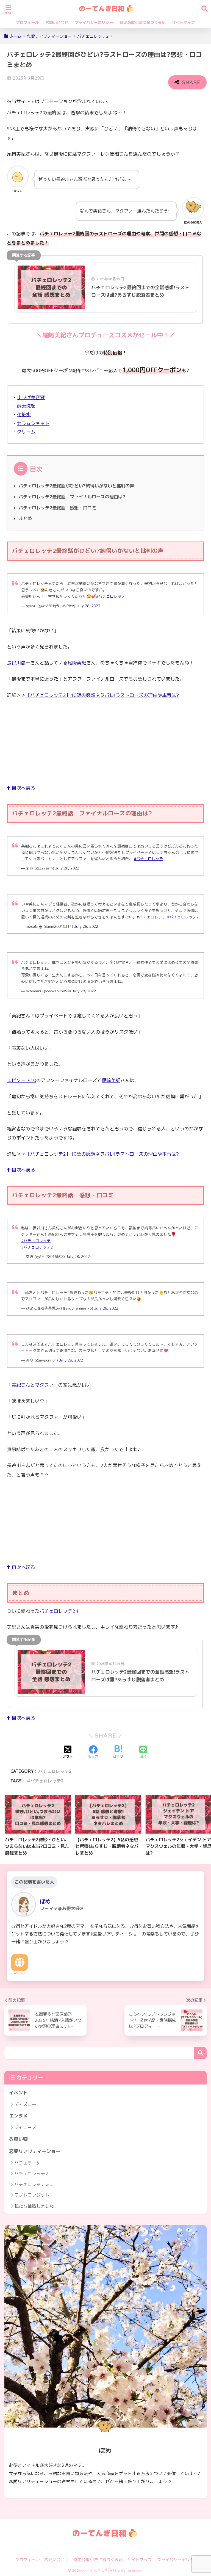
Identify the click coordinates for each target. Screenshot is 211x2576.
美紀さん (21, 1385)
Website (20, 1973)
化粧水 (24, 414)
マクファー (47, 1385)
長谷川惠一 (19, 663)
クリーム (26, 432)
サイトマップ (184, 22)
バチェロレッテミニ (34, 2184)
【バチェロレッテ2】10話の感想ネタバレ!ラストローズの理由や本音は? (102, 695)
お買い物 (18, 2139)
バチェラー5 (27, 2163)
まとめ (25, 518)
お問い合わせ (57, 22)
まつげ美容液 (31, 397)
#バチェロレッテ (111, 596)
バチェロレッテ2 (57, 1611)
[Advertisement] (105, 745)
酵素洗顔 (26, 406)
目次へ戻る (23, 788)
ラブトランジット (32, 2195)
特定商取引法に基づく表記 (143, 22)
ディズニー (25, 2104)
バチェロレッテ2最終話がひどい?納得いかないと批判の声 (76, 486)
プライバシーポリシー (94, 22)
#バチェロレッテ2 (183, 917)
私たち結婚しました (34, 2206)
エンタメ (18, 2116)
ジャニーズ (25, 2127)
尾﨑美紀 (77, 663)
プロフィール (27, 22)
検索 (200, 2053)
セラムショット (33, 423)
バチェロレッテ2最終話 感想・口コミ (57, 508)
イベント (18, 2093)
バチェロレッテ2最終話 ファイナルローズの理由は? (72, 497)
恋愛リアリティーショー (35, 2151)
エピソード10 (22, 1080)
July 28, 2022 (88, 606)
